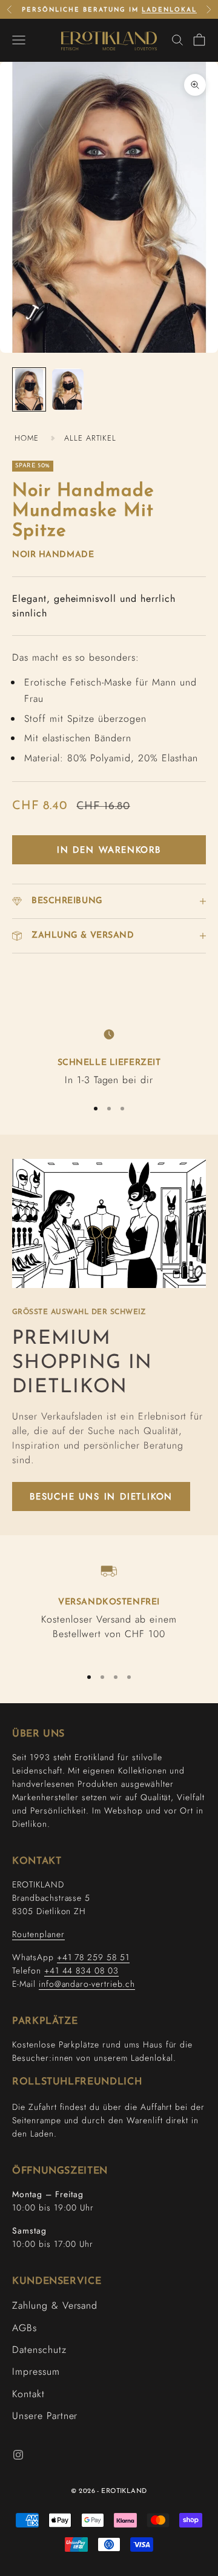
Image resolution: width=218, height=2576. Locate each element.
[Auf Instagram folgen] (18, 2455)
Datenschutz (39, 2350)
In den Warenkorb (109, 850)
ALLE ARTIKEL (91, 438)
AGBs (25, 2328)
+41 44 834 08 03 (81, 1970)
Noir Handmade (53, 555)
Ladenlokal (169, 10)
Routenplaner (38, 1934)
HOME (27, 438)
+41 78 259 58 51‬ (93, 1957)
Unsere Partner (45, 2416)
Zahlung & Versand (55, 2305)
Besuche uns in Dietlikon (101, 1497)
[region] (109, 1056)
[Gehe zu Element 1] (29, 389)
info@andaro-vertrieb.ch (87, 1984)
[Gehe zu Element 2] (68, 389)
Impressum (36, 2371)
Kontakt (28, 2394)
